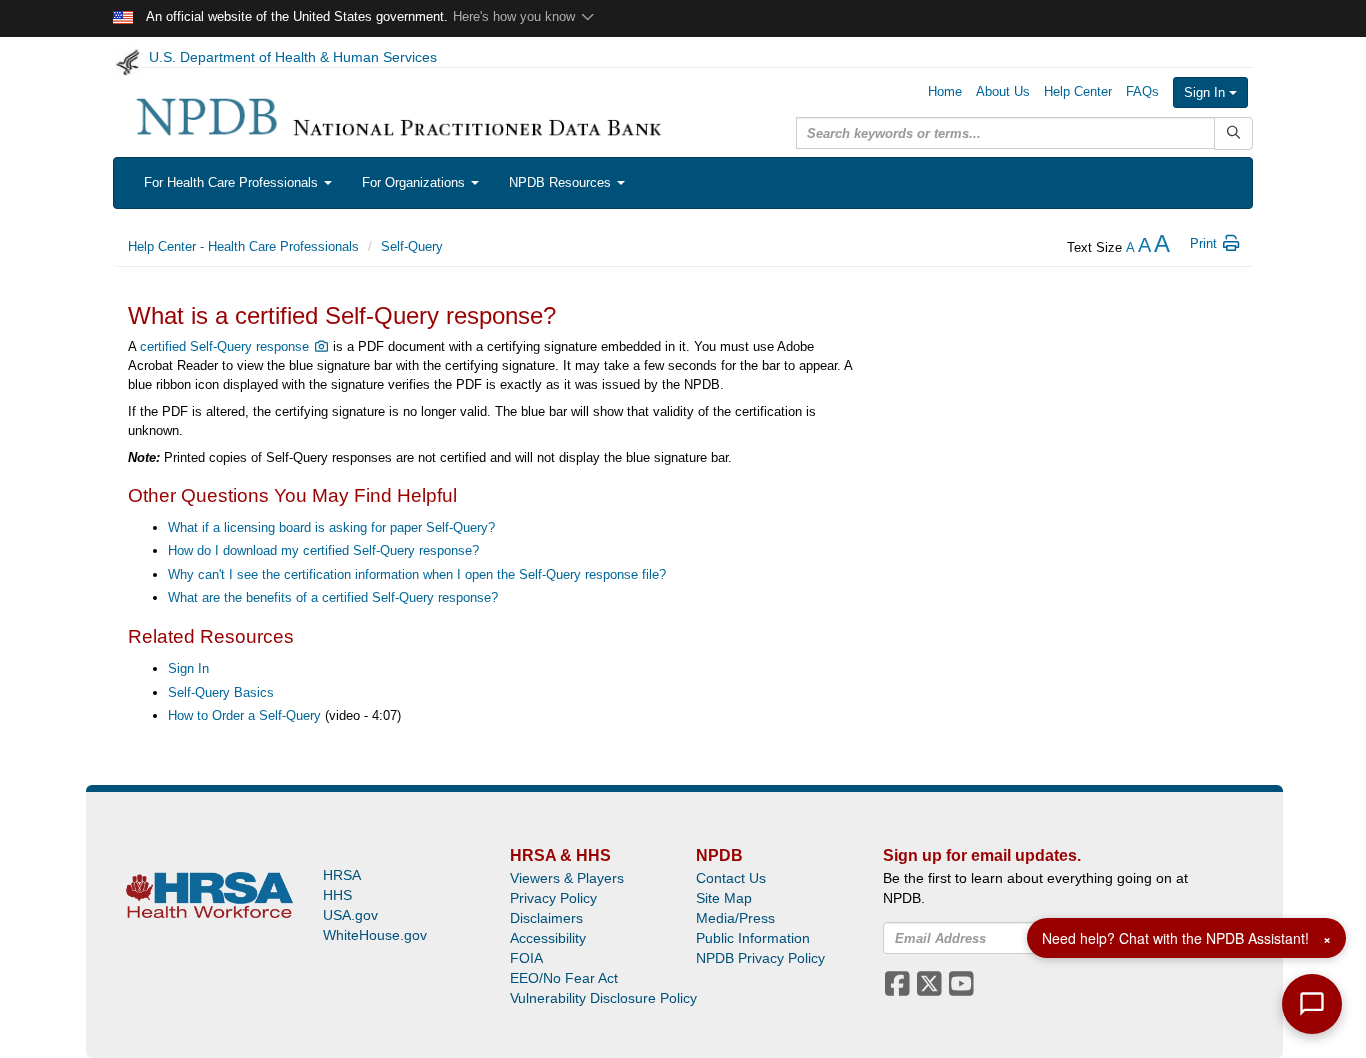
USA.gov (350, 915)
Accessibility (548, 938)
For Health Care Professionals (233, 182)
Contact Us (731, 878)
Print (1205, 243)
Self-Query (412, 246)
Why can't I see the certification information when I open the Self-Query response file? (417, 574)
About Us (1003, 91)
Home (945, 91)
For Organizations (415, 182)
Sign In (1206, 92)
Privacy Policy (553, 898)
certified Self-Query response (226, 346)
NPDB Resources (562, 182)
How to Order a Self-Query (244, 715)
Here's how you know (516, 16)
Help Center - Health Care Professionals (243, 246)
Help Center (1078, 91)
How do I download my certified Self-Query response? (323, 550)
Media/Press (735, 918)
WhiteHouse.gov (375, 935)
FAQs (1142, 91)
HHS (337, 895)
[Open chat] (1312, 1004)
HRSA (342, 875)
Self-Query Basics (221, 692)
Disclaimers (546, 918)
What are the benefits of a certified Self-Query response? (333, 597)
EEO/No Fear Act (564, 978)
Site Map (724, 898)
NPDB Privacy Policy (760, 958)
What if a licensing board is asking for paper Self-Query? (331, 527)
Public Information (753, 938)
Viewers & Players (567, 878)
